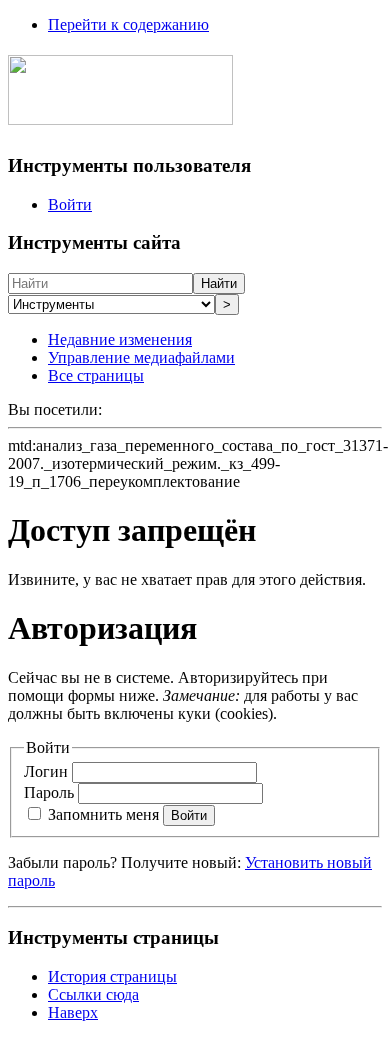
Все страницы (96, 375)
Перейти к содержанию (128, 24)
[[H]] (120, 114)
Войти (70, 204)
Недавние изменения (120, 339)
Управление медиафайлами (141, 357)
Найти (219, 283)
